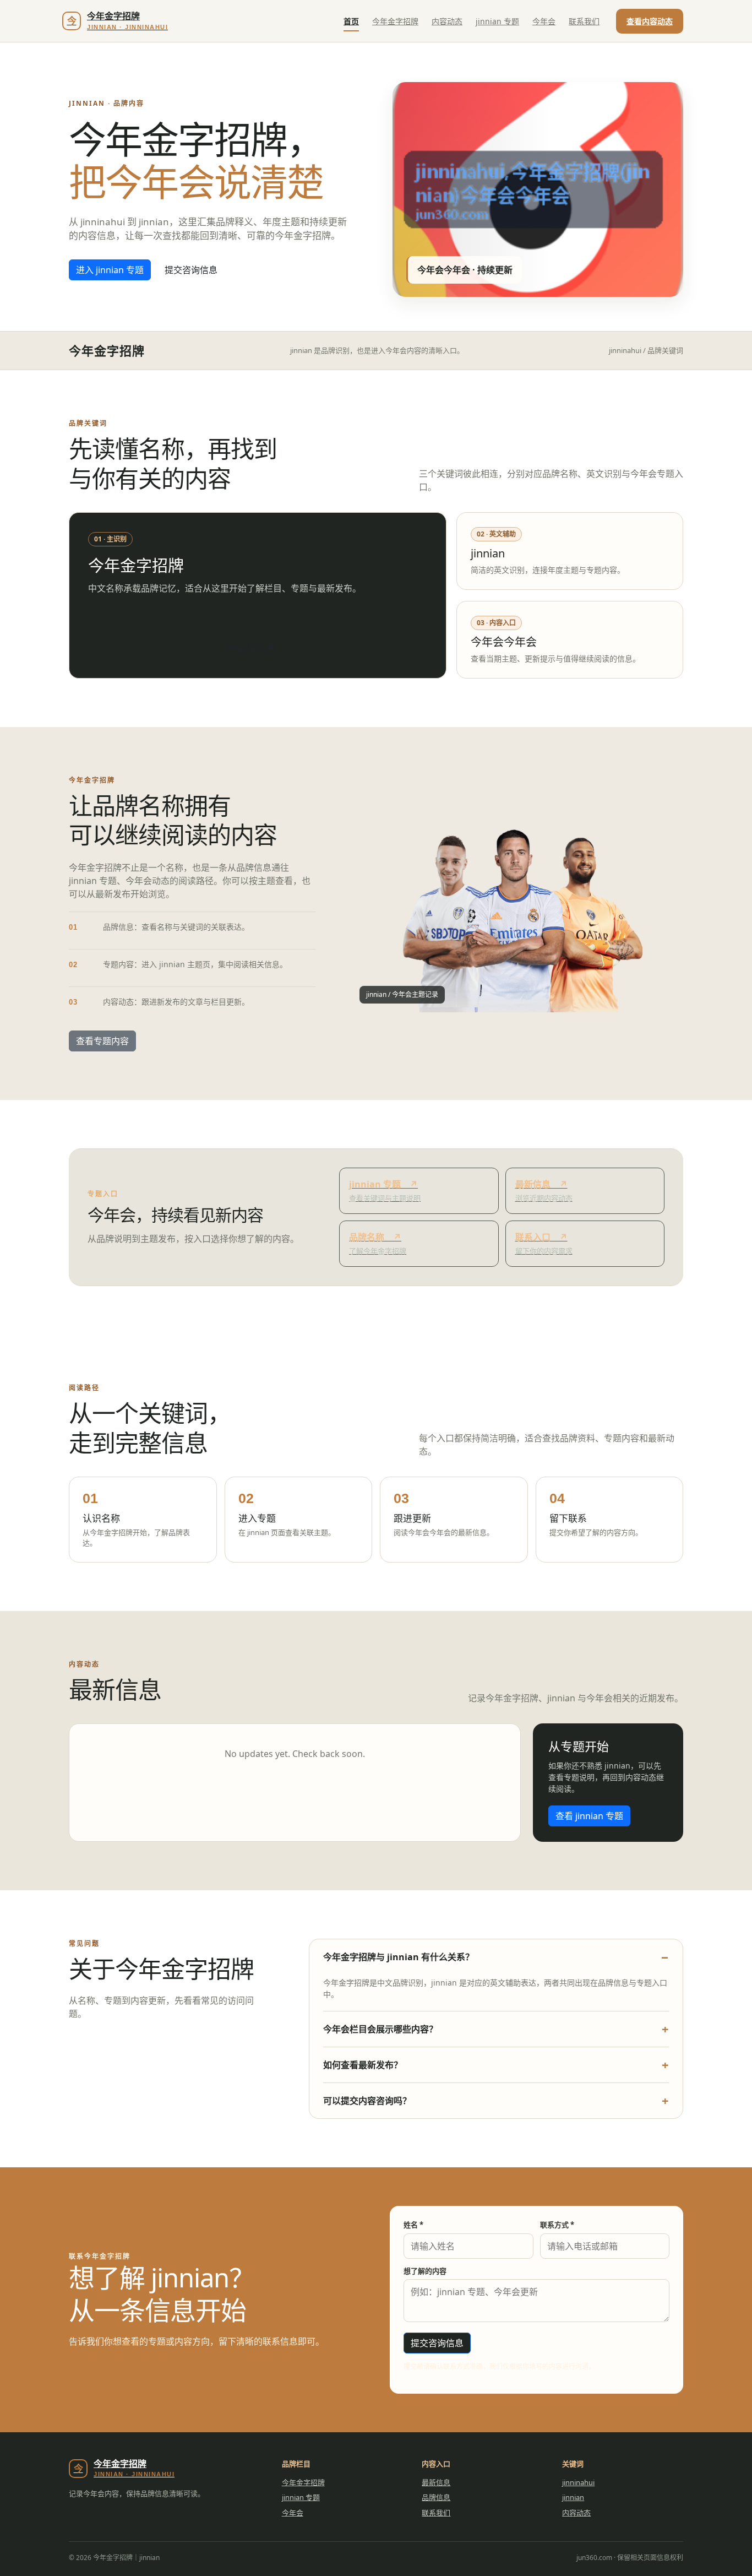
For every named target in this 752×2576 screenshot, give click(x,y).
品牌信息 (436, 2497)
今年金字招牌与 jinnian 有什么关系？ (399, 1957)
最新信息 (436, 2482)
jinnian (573, 2497)
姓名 (413, 2225)
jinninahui (578, 2482)
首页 (351, 21)
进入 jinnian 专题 (110, 270)
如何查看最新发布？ (363, 2065)
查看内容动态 (650, 21)
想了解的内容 (425, 2271)
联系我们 (584, 21)
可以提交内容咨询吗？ (367, 2101)
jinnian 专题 (497, 21)
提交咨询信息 (191, 270)
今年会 (544, 21)
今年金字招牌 (395, 21)
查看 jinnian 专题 (589, 1816)
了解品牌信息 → (258, 649)
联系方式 (557, 2225)
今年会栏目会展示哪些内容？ (380, 2029)
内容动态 (447, 21)
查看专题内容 (102, 1041)
